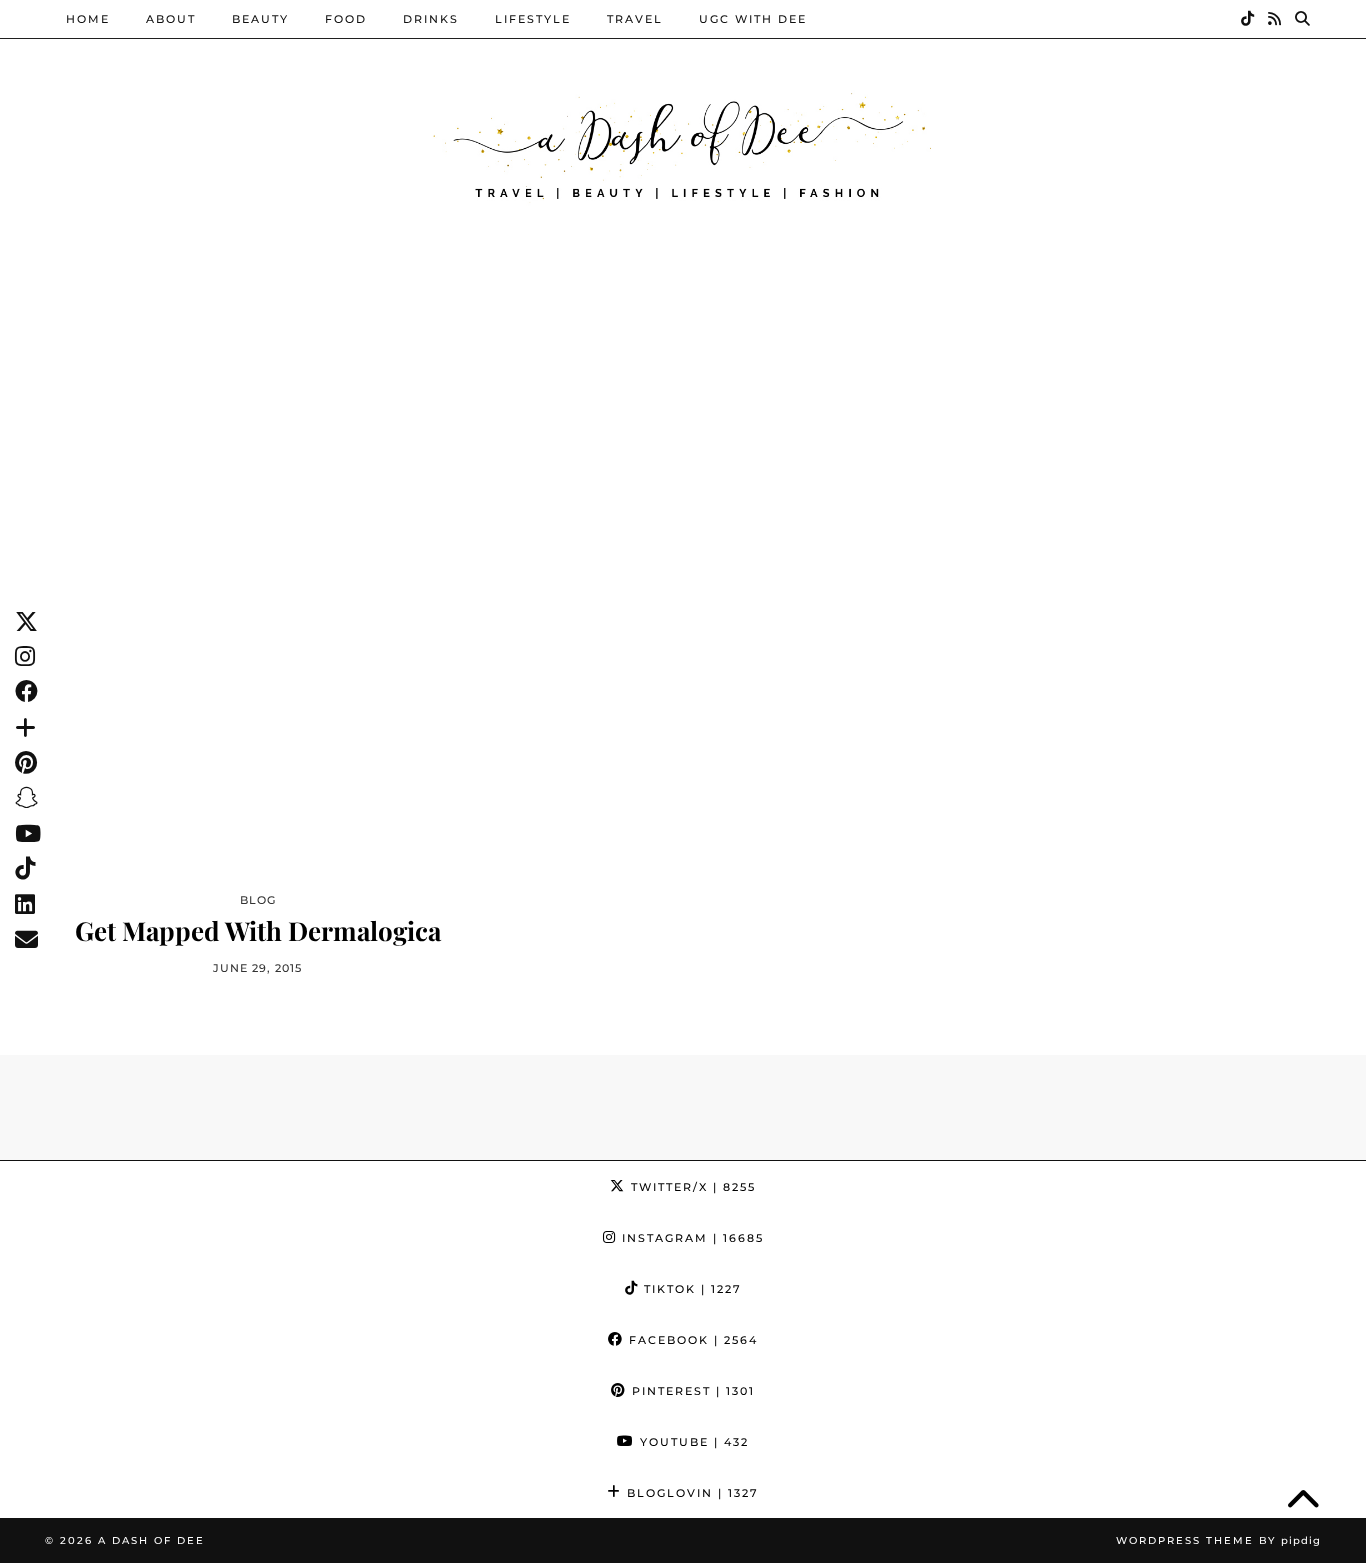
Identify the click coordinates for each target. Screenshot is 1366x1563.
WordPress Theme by (1218, 1540)
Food (346, 19)
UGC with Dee (753, 19)
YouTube (692, 1442)
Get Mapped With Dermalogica (258, 930)
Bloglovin (690, 1493)
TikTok (690, 1289)
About (171, 19)
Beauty (260, 19)
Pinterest (691, 1391)
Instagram (690, 1238)
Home (88, 19)
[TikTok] (1248, 19)
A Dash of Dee (151, 1540)
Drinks (431, 19)
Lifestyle (533, 19)
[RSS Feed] (1275, 19)
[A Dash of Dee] (683, 143)
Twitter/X (691, 1187)
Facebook (691, 1340)
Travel (635, 19)
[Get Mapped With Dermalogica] (257, 607)
